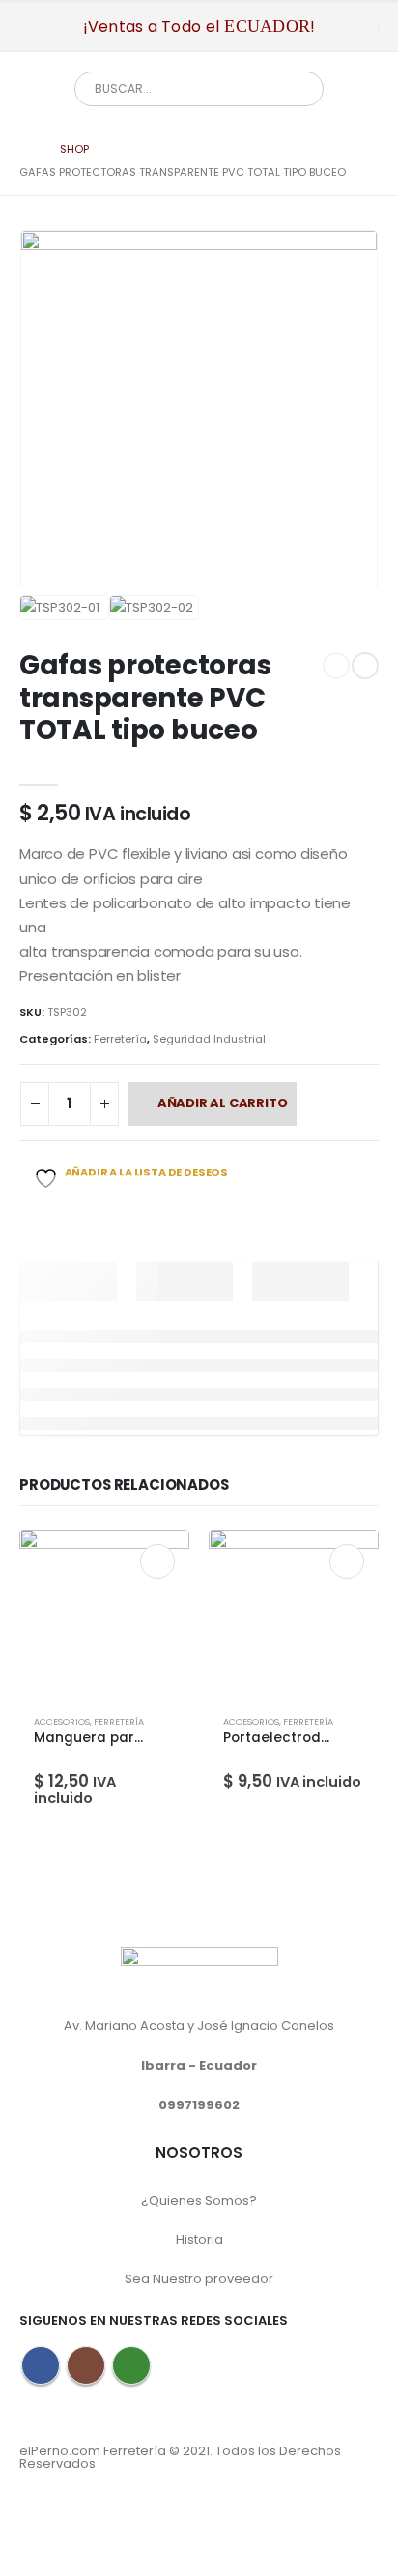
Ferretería (120, 1039)
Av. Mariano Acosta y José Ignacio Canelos (199, 2026)
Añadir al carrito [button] (157, 1561)
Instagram (86, 2365)
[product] (104, 1615)
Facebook (41, 2365)
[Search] (295, 89)
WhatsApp (131, 2365)
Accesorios (62, 1721)
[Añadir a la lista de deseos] (166, 1726)
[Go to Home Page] (26, 149)
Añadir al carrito (223, 1103)
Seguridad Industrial (209, 1039)
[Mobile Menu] (34, 27)
